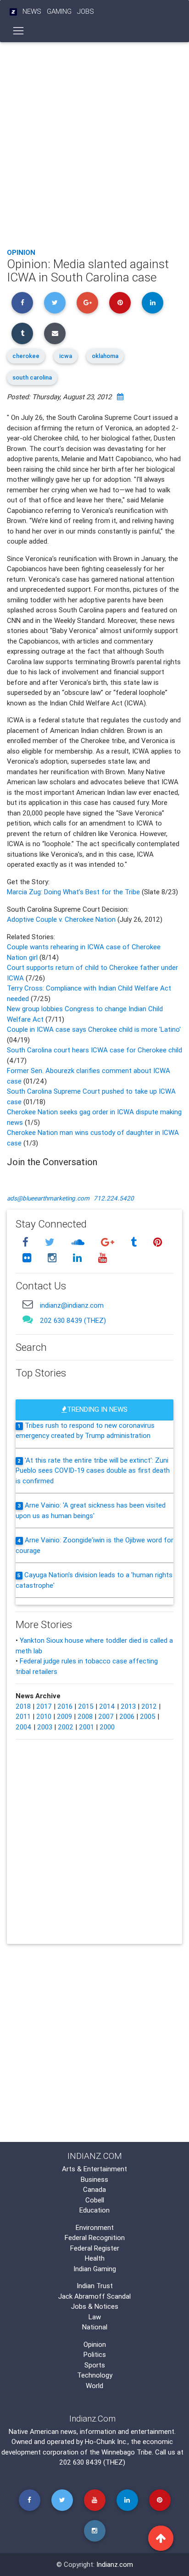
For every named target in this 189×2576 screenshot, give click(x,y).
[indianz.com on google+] (109, 1242)
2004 (24, 1727)
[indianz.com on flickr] (28, 1258)
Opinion (21, 252)
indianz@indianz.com (72, 1305)
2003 (45, 1727)
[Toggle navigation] (19, 31)
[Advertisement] (94, 143)
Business (94, 2179)
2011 (23, 1716)
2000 (107, 1727)
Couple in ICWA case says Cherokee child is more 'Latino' (94, 1029)
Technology (95, 2375)
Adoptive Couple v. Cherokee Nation (61, 919)
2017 (44, 1706)
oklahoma (105, 356)
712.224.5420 (114, 1198)
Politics (95, 2354)
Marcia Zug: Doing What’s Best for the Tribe (74, 892)
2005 (148, 1716)
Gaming (59, 11)
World (94, 2386)
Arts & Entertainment (94, 2169)
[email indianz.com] (28, 1304)
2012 (149, 1706)
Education (94, 2210)
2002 (66, 1727)
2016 (65, 1706)
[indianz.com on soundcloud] (79, 1242)
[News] (13, 12)
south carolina (32, 377)
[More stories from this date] (120, 397)
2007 (106, 1716)
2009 (64, 1716)
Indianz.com (115, 2564)
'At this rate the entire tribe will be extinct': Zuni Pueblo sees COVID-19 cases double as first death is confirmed (93, 1470)
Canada (94, 2189)
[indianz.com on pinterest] (157, 1242)
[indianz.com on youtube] (102, 1258)
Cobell (95, 2200)
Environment (95, 2227)
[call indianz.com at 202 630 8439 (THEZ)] (28, 1319)
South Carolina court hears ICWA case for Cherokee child (94, 1050)
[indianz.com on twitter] (51, 1242)
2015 (86, 1706)
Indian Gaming (95, 2269)
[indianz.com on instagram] (53, 1258)
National (95, 2327)
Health (95, 2258)
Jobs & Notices (95, 2306)
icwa (66, 356)
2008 (85, 1716)
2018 (23, 1706)
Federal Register (95, 2248)
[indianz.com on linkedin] (78, 1258)
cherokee (26, 356)
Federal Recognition (95, 2237)
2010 (44, 1716)
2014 (107, 1706)
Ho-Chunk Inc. (106, 2441)
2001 (86, 1727)
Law (95, 2317)
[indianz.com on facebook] (27, 1242)
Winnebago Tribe (127, 2452)
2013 (128, 1706)
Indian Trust (95, 2286)
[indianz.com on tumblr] (135, 1242)
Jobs (86, 11)
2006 (127, 1716)
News (32, 11)
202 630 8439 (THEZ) (73, 1320)
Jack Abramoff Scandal (94, 2296)
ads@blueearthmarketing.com (48, 1198)
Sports (95, 2365)
